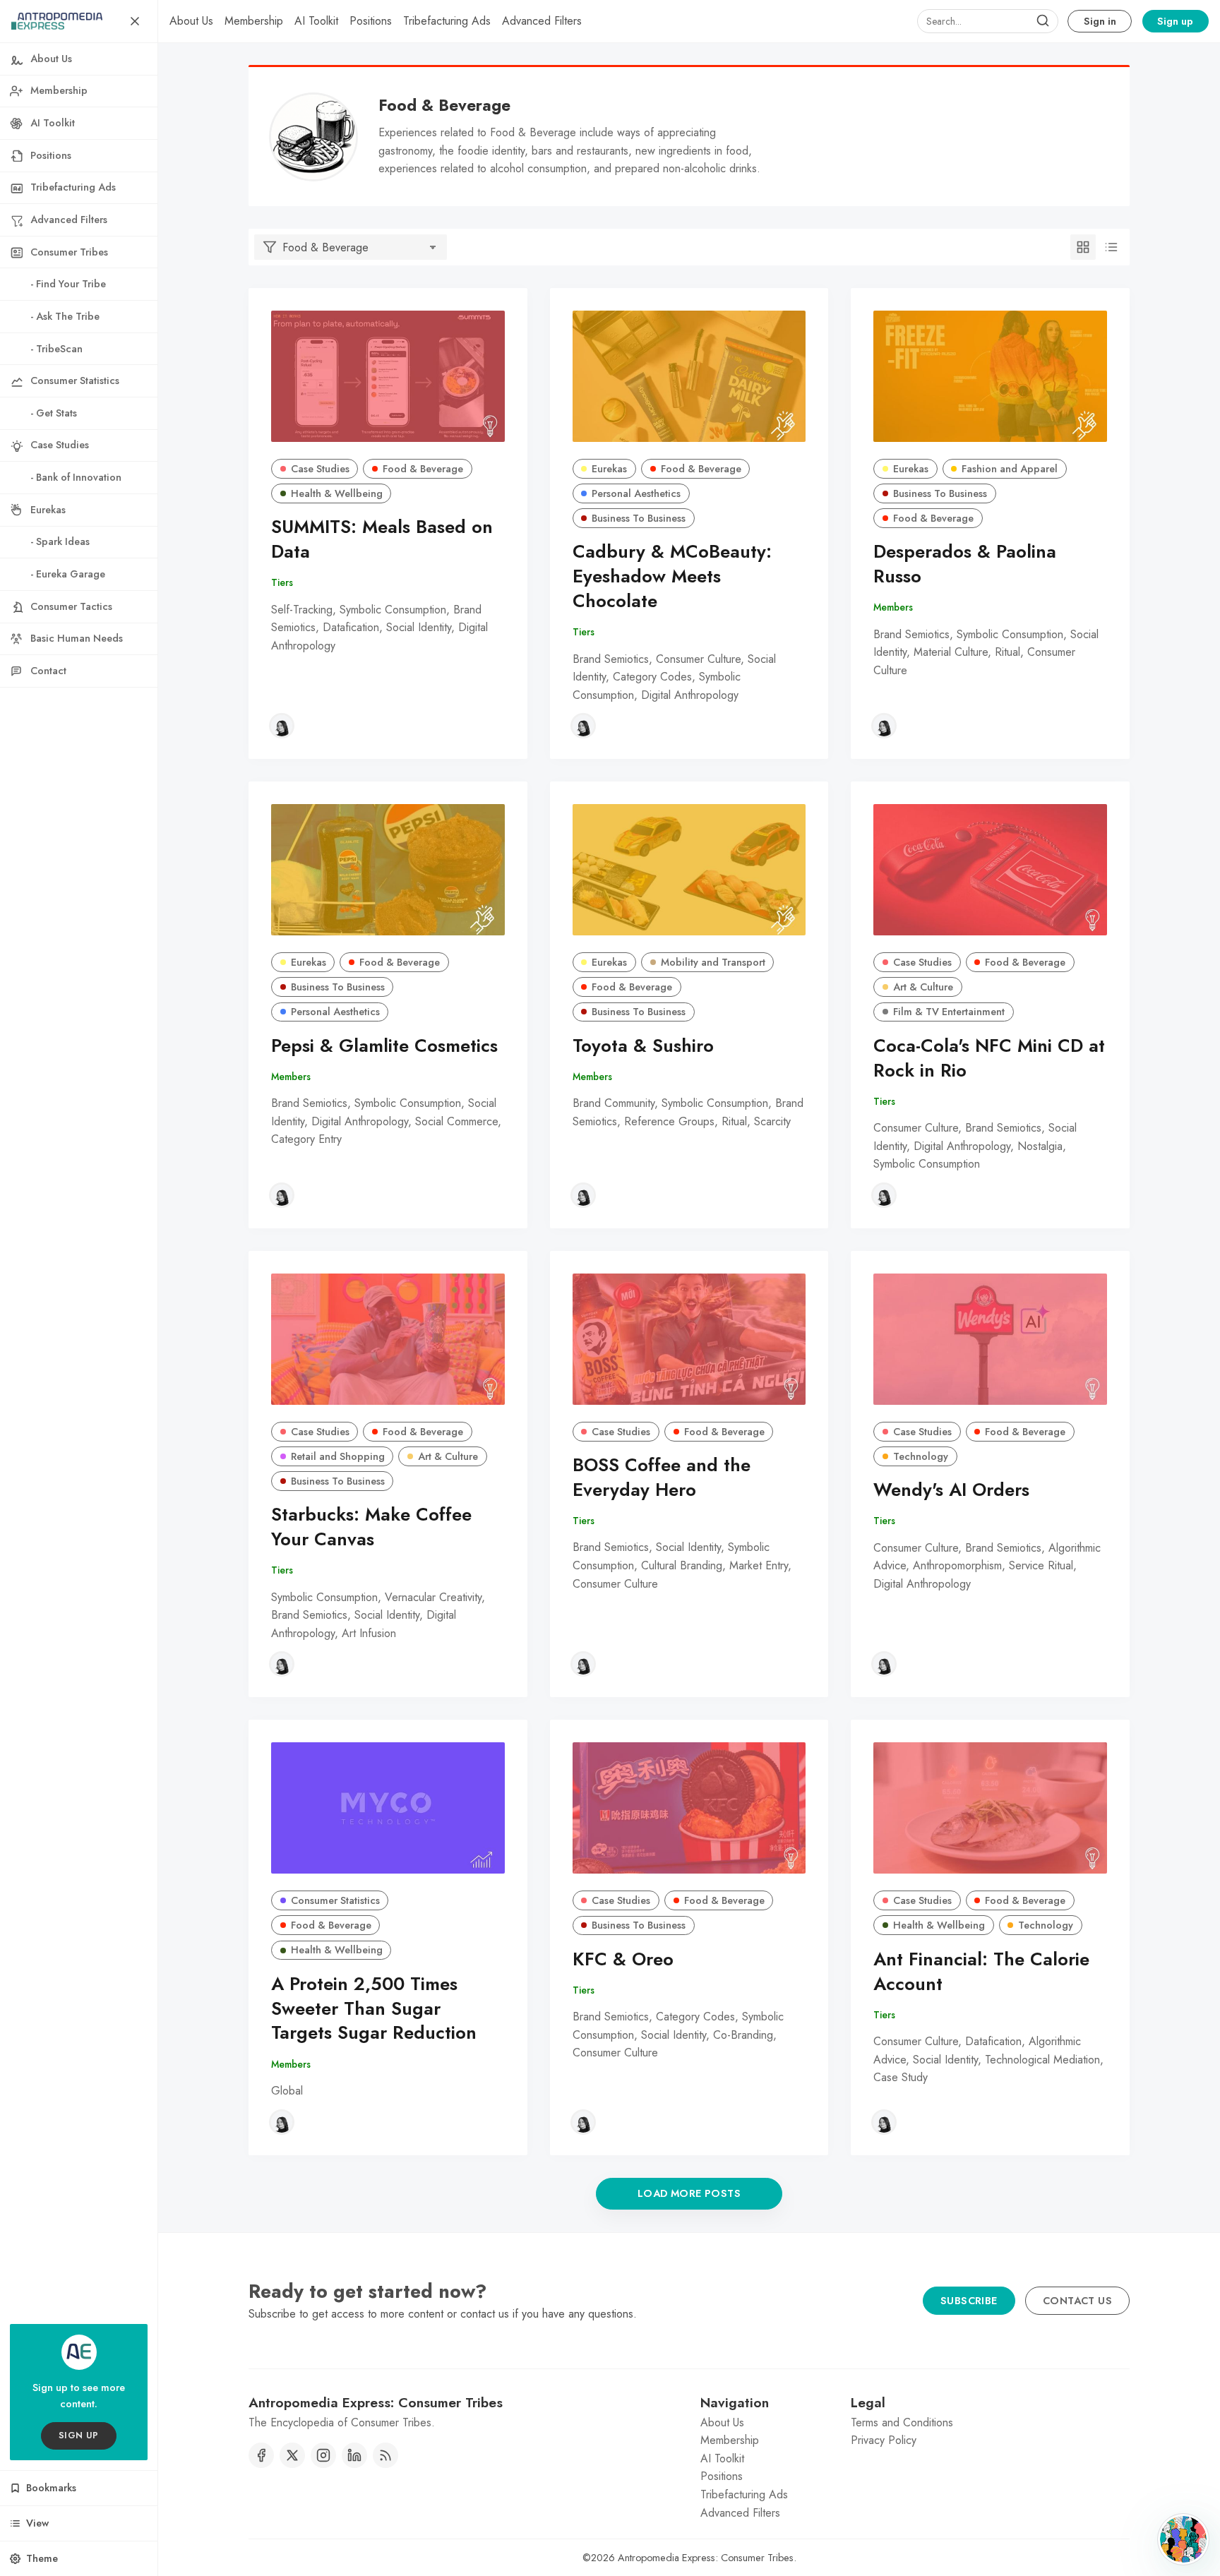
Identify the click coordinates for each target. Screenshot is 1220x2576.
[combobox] (988, 21)
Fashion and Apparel (1010, 469)
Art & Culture (923, 987)
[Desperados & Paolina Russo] (990, 376)
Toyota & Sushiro (643, 1046)
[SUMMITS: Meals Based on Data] (388, 376)
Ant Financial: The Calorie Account (981, 1972)
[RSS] (385, 2455)
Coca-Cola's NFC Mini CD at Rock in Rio (989, 1058)
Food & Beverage (423, 469)
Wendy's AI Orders (951, 1490)
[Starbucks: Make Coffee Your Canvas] (388, 1339)
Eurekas (609, 469)
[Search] (1043, 21)
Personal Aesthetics (636, 493)
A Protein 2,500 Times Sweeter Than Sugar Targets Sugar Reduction (374, 2009)
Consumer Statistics (335, 1900)
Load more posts (689, 2193)
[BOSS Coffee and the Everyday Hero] (689, 1339)
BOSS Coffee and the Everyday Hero (662, 1478)
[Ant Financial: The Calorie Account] (990, 1808)
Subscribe (969, 2301)
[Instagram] (323, 2455)
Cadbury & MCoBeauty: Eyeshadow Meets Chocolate (672, 576)
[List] (1111, 247)
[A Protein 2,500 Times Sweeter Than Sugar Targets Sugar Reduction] (388, 1808)
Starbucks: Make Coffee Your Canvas (371, 1527)
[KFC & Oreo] (689, 1808)
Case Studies (320, 469)
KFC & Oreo (623, 1959)
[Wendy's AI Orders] (990, 1339)
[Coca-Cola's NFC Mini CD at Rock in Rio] (990, 870)
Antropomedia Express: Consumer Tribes (706, 2558)
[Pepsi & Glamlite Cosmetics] (388, 870)
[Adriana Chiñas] (282, 726)
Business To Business (639, 518)
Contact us (1077, 2301)
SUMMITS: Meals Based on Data (382, 539)
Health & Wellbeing (337, 493)
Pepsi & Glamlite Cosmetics (384, 1046)
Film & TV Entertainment (949, 1012)
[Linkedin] (354, 2455)
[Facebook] (261, 2455)
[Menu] (135, 21)
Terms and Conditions (902, 2422)
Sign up (1175, 21)
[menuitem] (191, 21)
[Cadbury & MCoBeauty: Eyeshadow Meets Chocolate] (689, 376)
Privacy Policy (884, 2440)
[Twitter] (292, 2455)
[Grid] (1083, 247)
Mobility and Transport (713, 962)
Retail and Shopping (338, 1456)
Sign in (1100, 21)
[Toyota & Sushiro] (689, 870)
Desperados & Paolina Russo (965, 564)
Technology (921, 1456)
